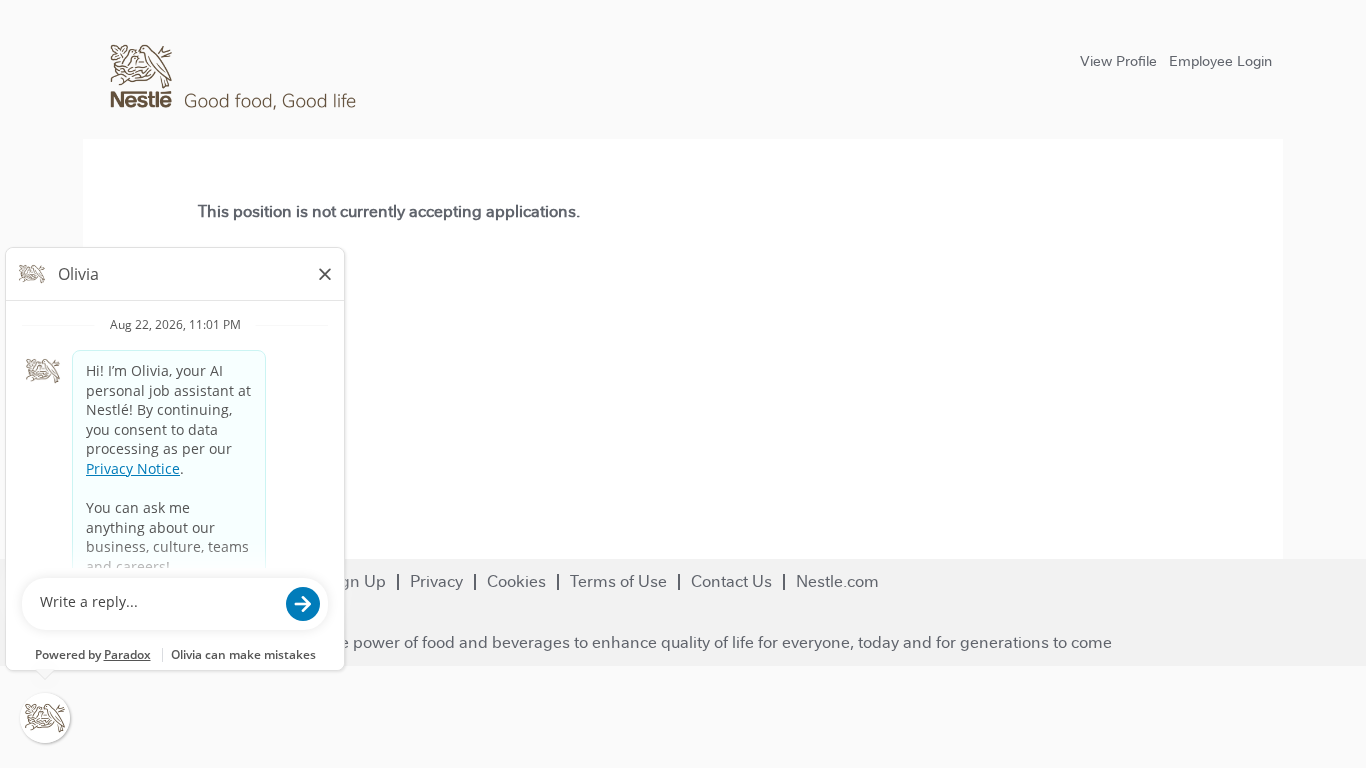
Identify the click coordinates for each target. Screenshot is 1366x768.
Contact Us (731, 581)
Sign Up (356, 581)
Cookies (516, 581)
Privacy (436, 581)
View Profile (1118, 61)
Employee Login (1220, 61)
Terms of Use (618, 581)
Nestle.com (837, 581)
